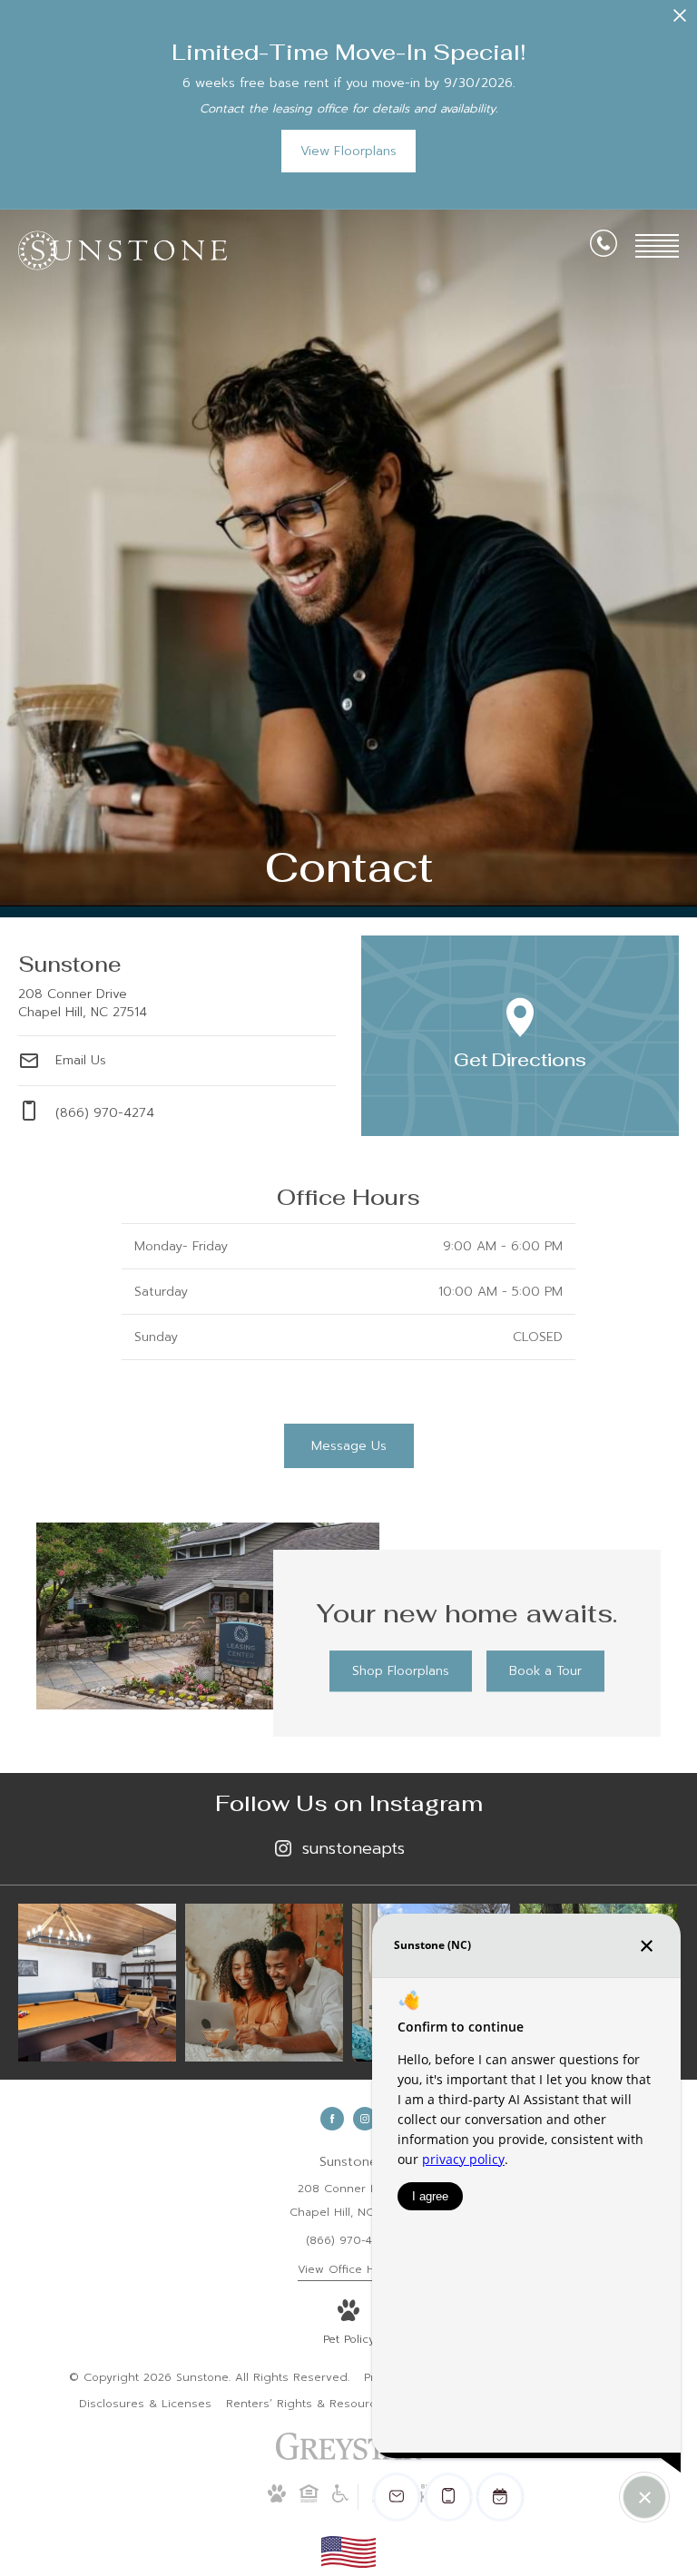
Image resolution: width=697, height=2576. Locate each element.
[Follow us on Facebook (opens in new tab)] (332, 2119)
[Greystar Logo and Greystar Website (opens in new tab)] (349, 2456)
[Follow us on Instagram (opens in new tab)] (365, 2119)
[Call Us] (604, 247)
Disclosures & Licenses (145, 2404)
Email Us (79, 1059)
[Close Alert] (680, 20)
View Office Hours (349, 2269)
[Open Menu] (657, 246)
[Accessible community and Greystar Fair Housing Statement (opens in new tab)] (340, 2499)
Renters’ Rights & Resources (308, 2404)
